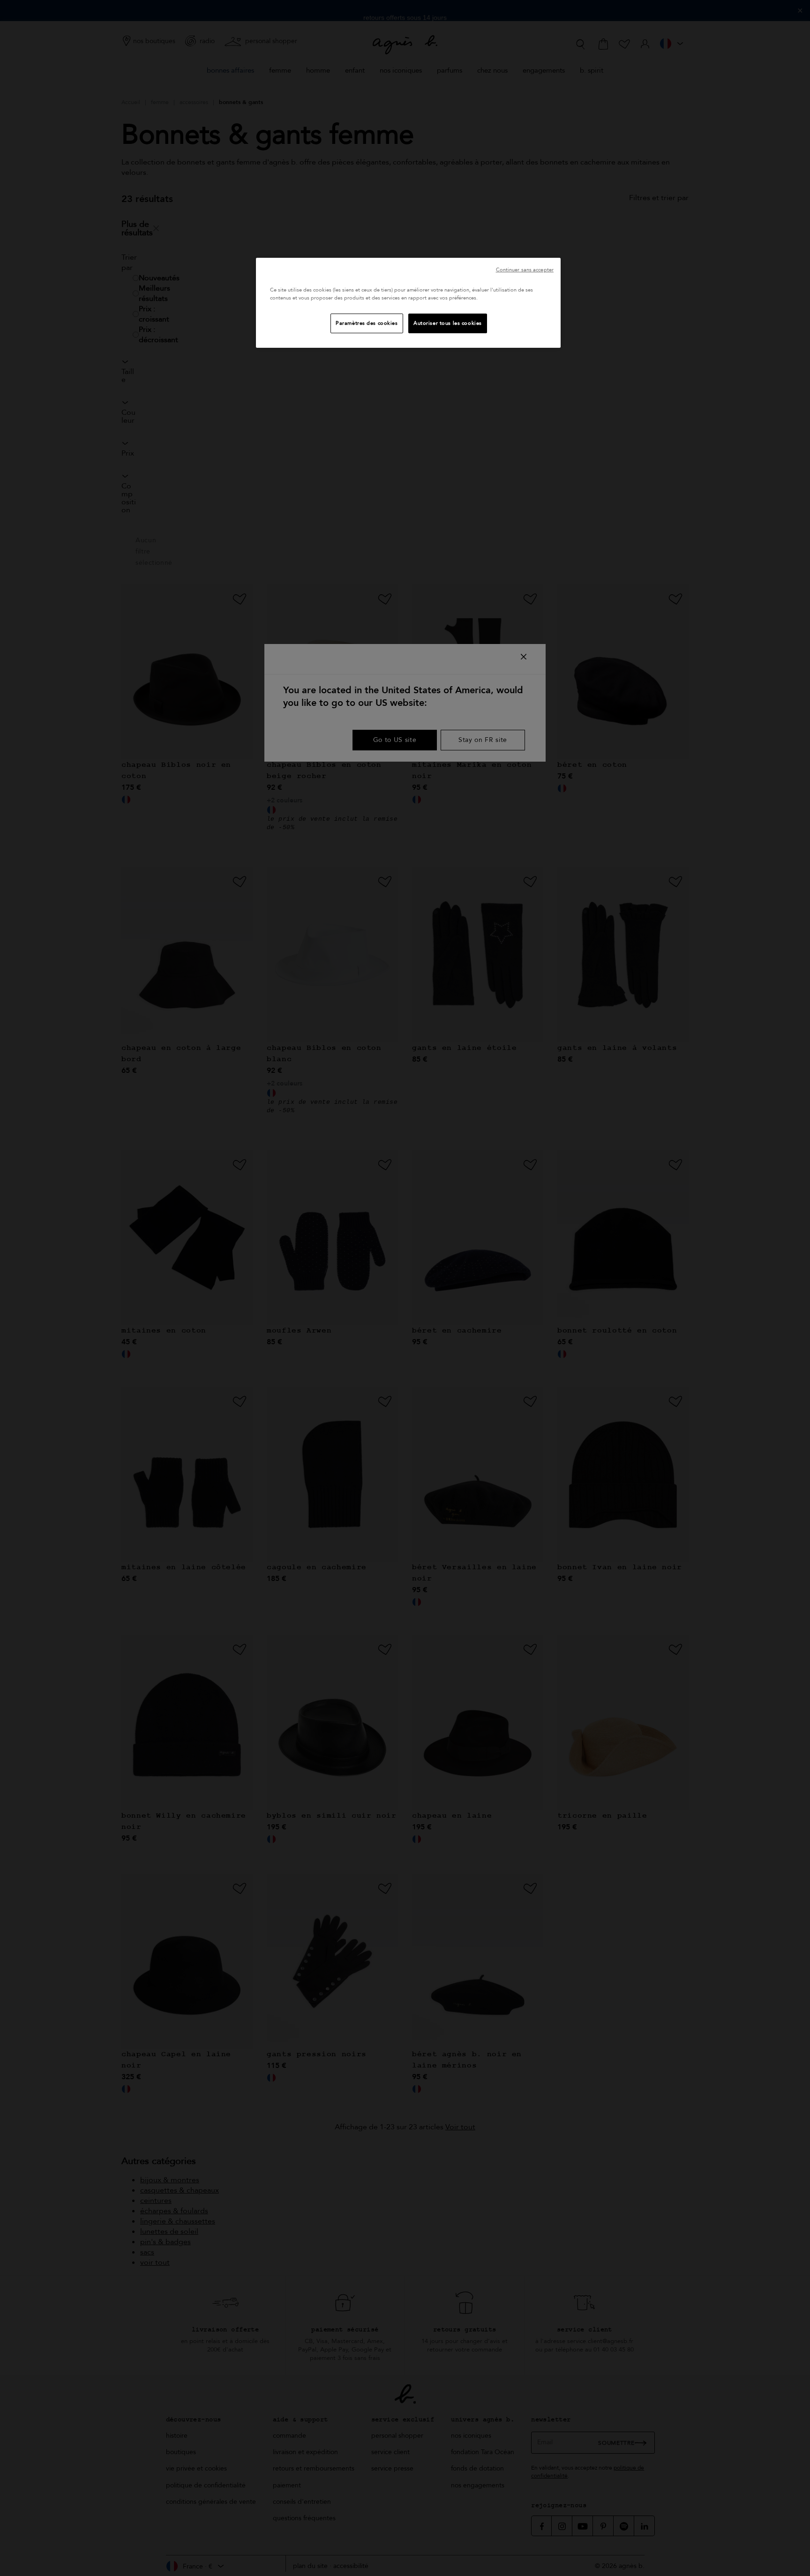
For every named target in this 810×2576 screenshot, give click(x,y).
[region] (408, 303)
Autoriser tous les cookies (448, 323)
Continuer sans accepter (525, 270)
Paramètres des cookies (367, 323)
